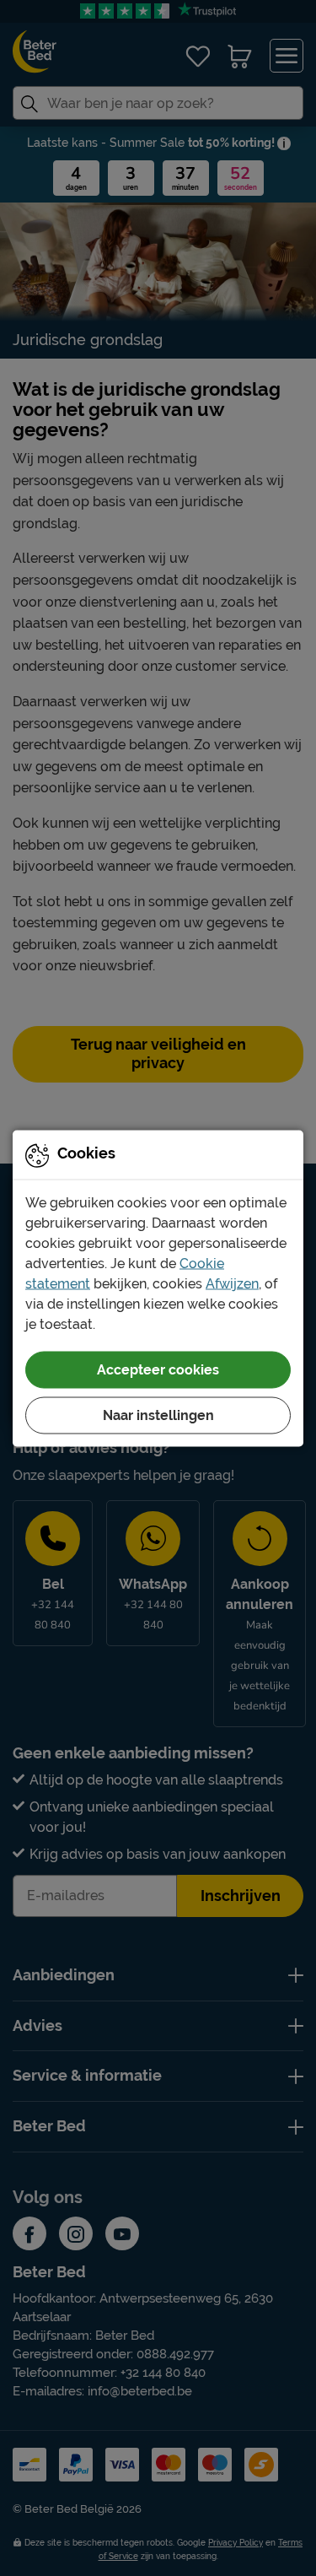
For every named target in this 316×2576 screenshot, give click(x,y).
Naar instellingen (158, 1415)
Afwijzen (232, 1283)
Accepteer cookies (158, 1369)
